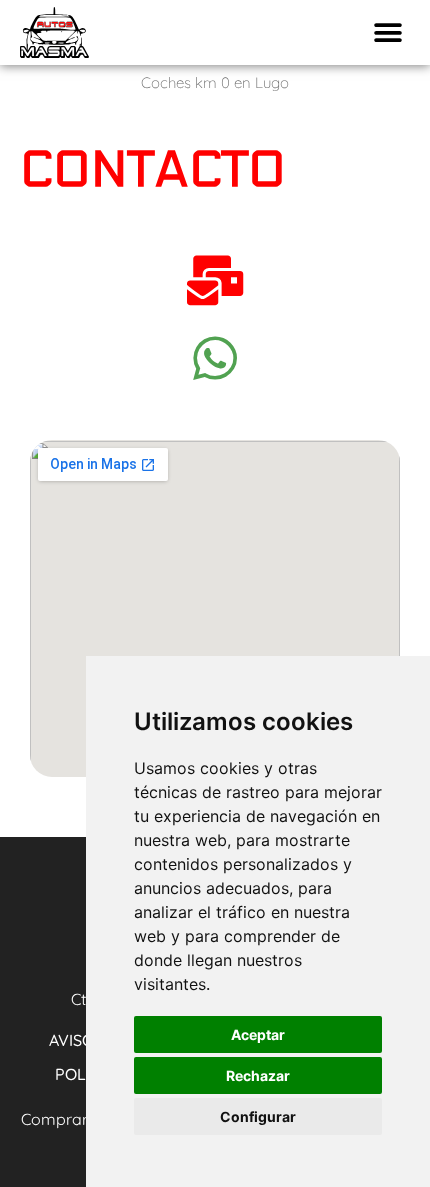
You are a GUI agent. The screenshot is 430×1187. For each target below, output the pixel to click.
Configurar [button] (258, 1116)
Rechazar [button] (258, 1075)
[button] (387, 32)
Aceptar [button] (258, 1034)
